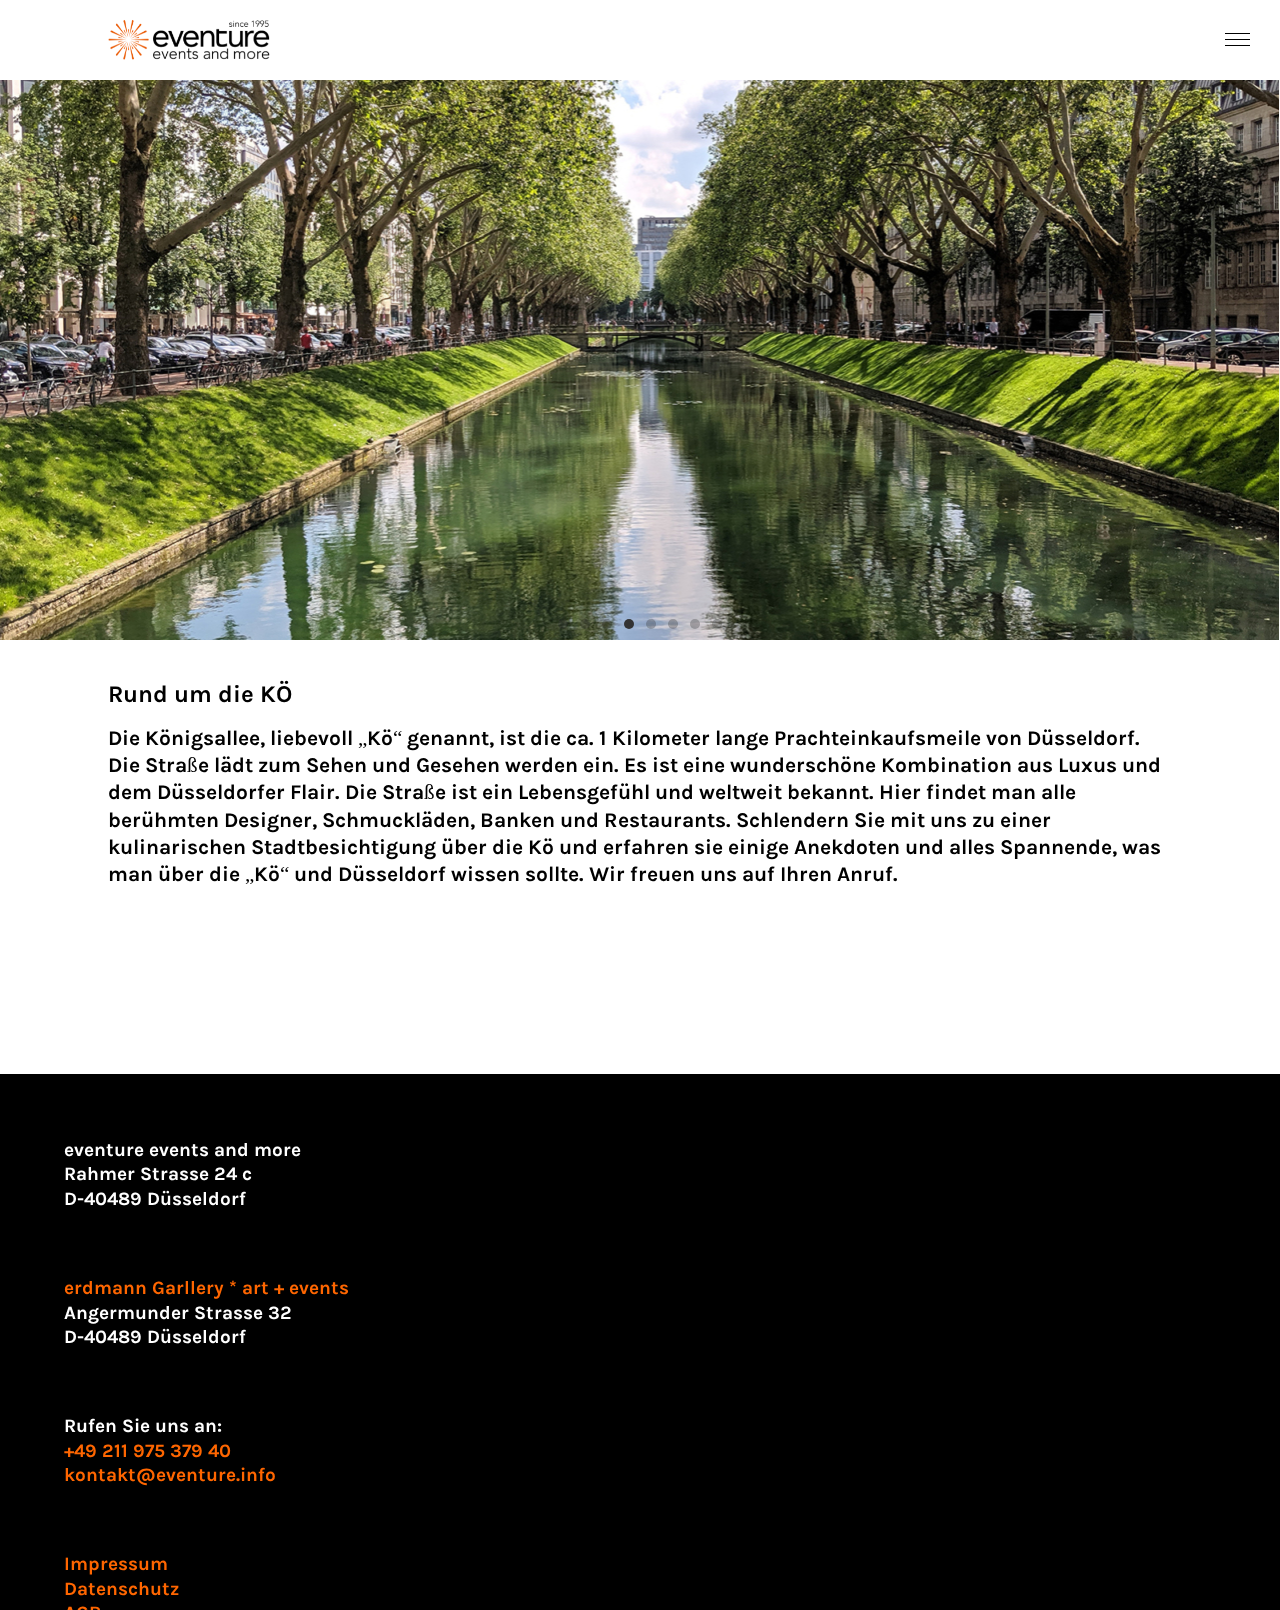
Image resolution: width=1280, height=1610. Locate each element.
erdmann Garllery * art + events (206, 1288)
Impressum (116, 1564)
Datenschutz (121, 1589)
